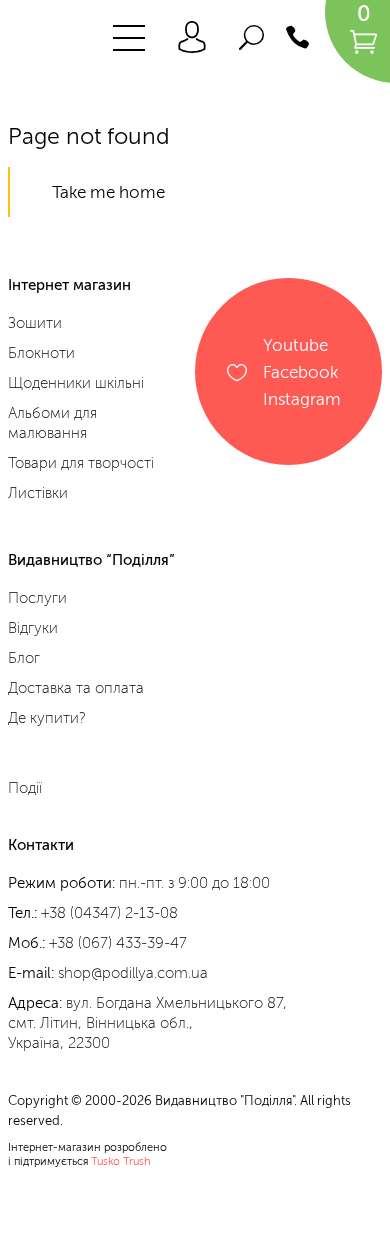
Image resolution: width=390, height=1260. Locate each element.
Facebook (300, 371)
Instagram (302, 398)
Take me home (108, 192)
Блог (24, 658)
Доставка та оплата (76, 688)
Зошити (35, 323)
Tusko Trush (121, 1161)
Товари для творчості (81, 463)
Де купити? (47, 718)
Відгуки (33, 628)
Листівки (38, 493)
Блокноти (41, 353)
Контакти (41, 845)
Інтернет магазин (69, 285)
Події (25, 788)
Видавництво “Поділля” (91, 560)
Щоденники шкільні (76, 383)
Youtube (295, 344)
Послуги (37, 598)
